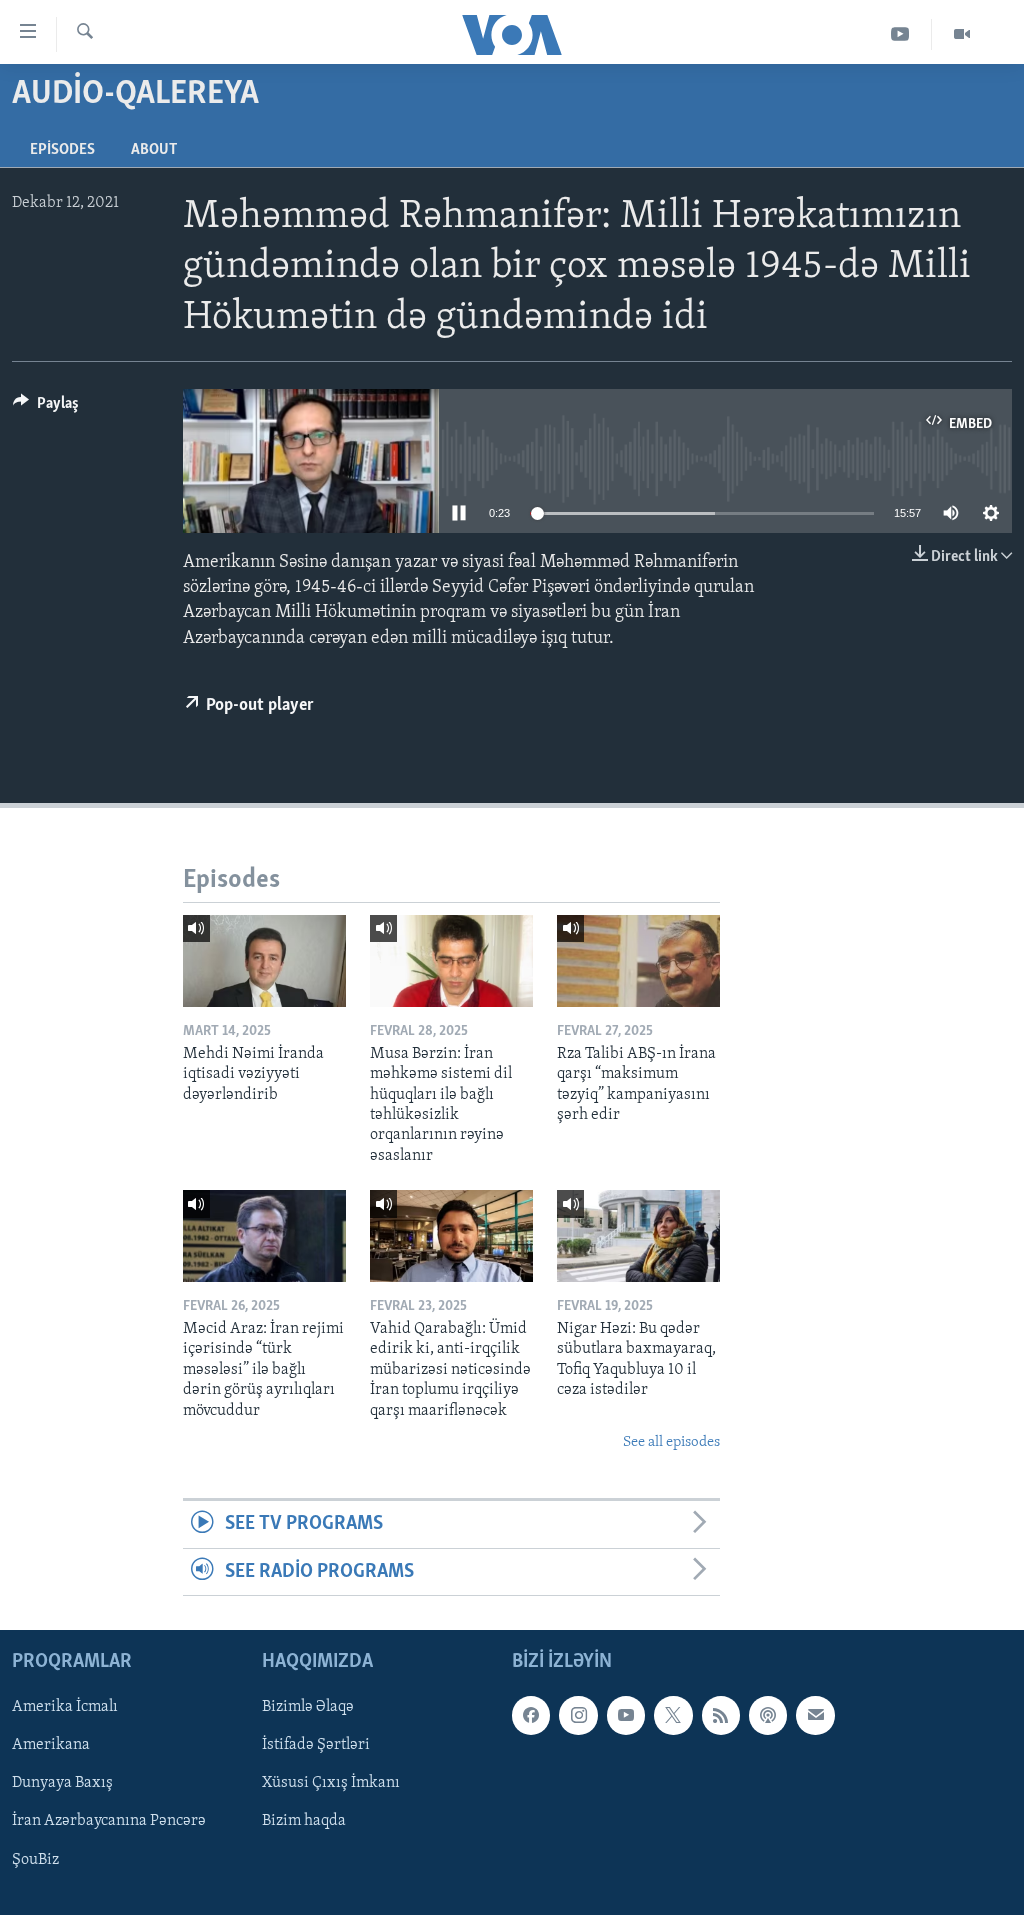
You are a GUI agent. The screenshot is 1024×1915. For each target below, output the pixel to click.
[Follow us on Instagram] (578, 1716)
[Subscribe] (815, 1716)
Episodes (62, 150)
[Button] (46, 408)
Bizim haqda (304, 1822)
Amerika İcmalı (65, 1708)
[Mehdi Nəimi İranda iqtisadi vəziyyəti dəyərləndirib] (264, 961)
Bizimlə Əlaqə (308, 1708)
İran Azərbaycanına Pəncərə (109, 1822)
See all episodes (671, 1442)
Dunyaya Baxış (62, 1784)
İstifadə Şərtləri (316, 1746)
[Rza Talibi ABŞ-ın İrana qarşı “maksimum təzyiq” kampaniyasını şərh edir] (638, 961)
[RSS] (721, 1716)
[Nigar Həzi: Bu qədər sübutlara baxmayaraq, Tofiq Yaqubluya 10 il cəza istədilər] (638, 1236)
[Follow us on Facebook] (531, 1716)
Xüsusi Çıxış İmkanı (331, 1784)
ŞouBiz (35, 1860)
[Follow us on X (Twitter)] (673, 1716)
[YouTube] (900, 34)
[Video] (962, 34)
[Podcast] (768, 1716)
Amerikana (51, 1746)
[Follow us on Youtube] (626, 1716)
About (154, 150)
